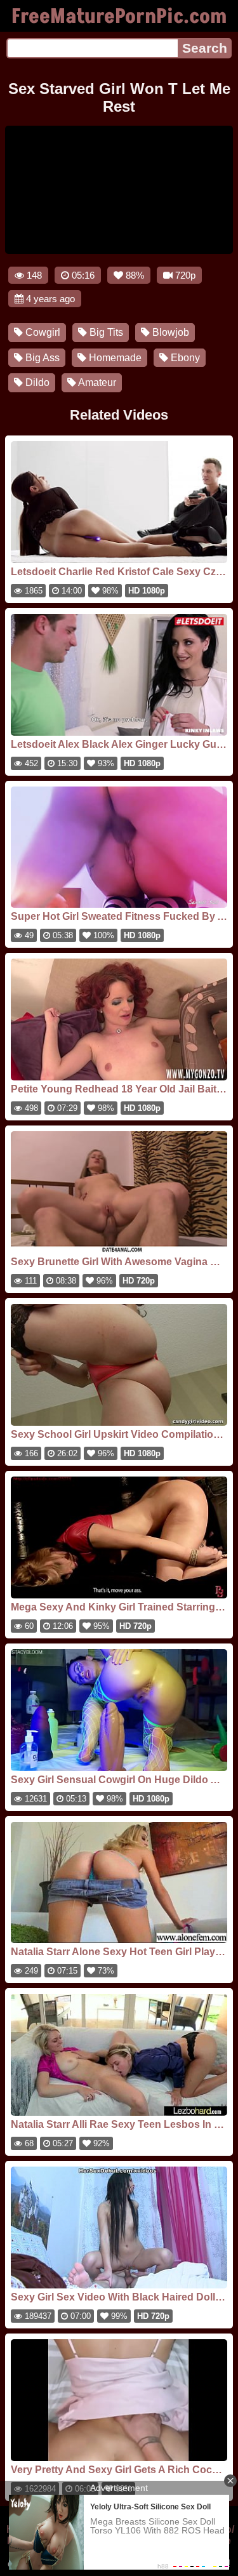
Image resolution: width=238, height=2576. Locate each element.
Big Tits (105, 332)
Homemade (114, 358)
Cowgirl (42, 332)
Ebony (184, 358)
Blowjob (169, 332)
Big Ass (41, 358)
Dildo (36, 382)
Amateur (96, 382)
